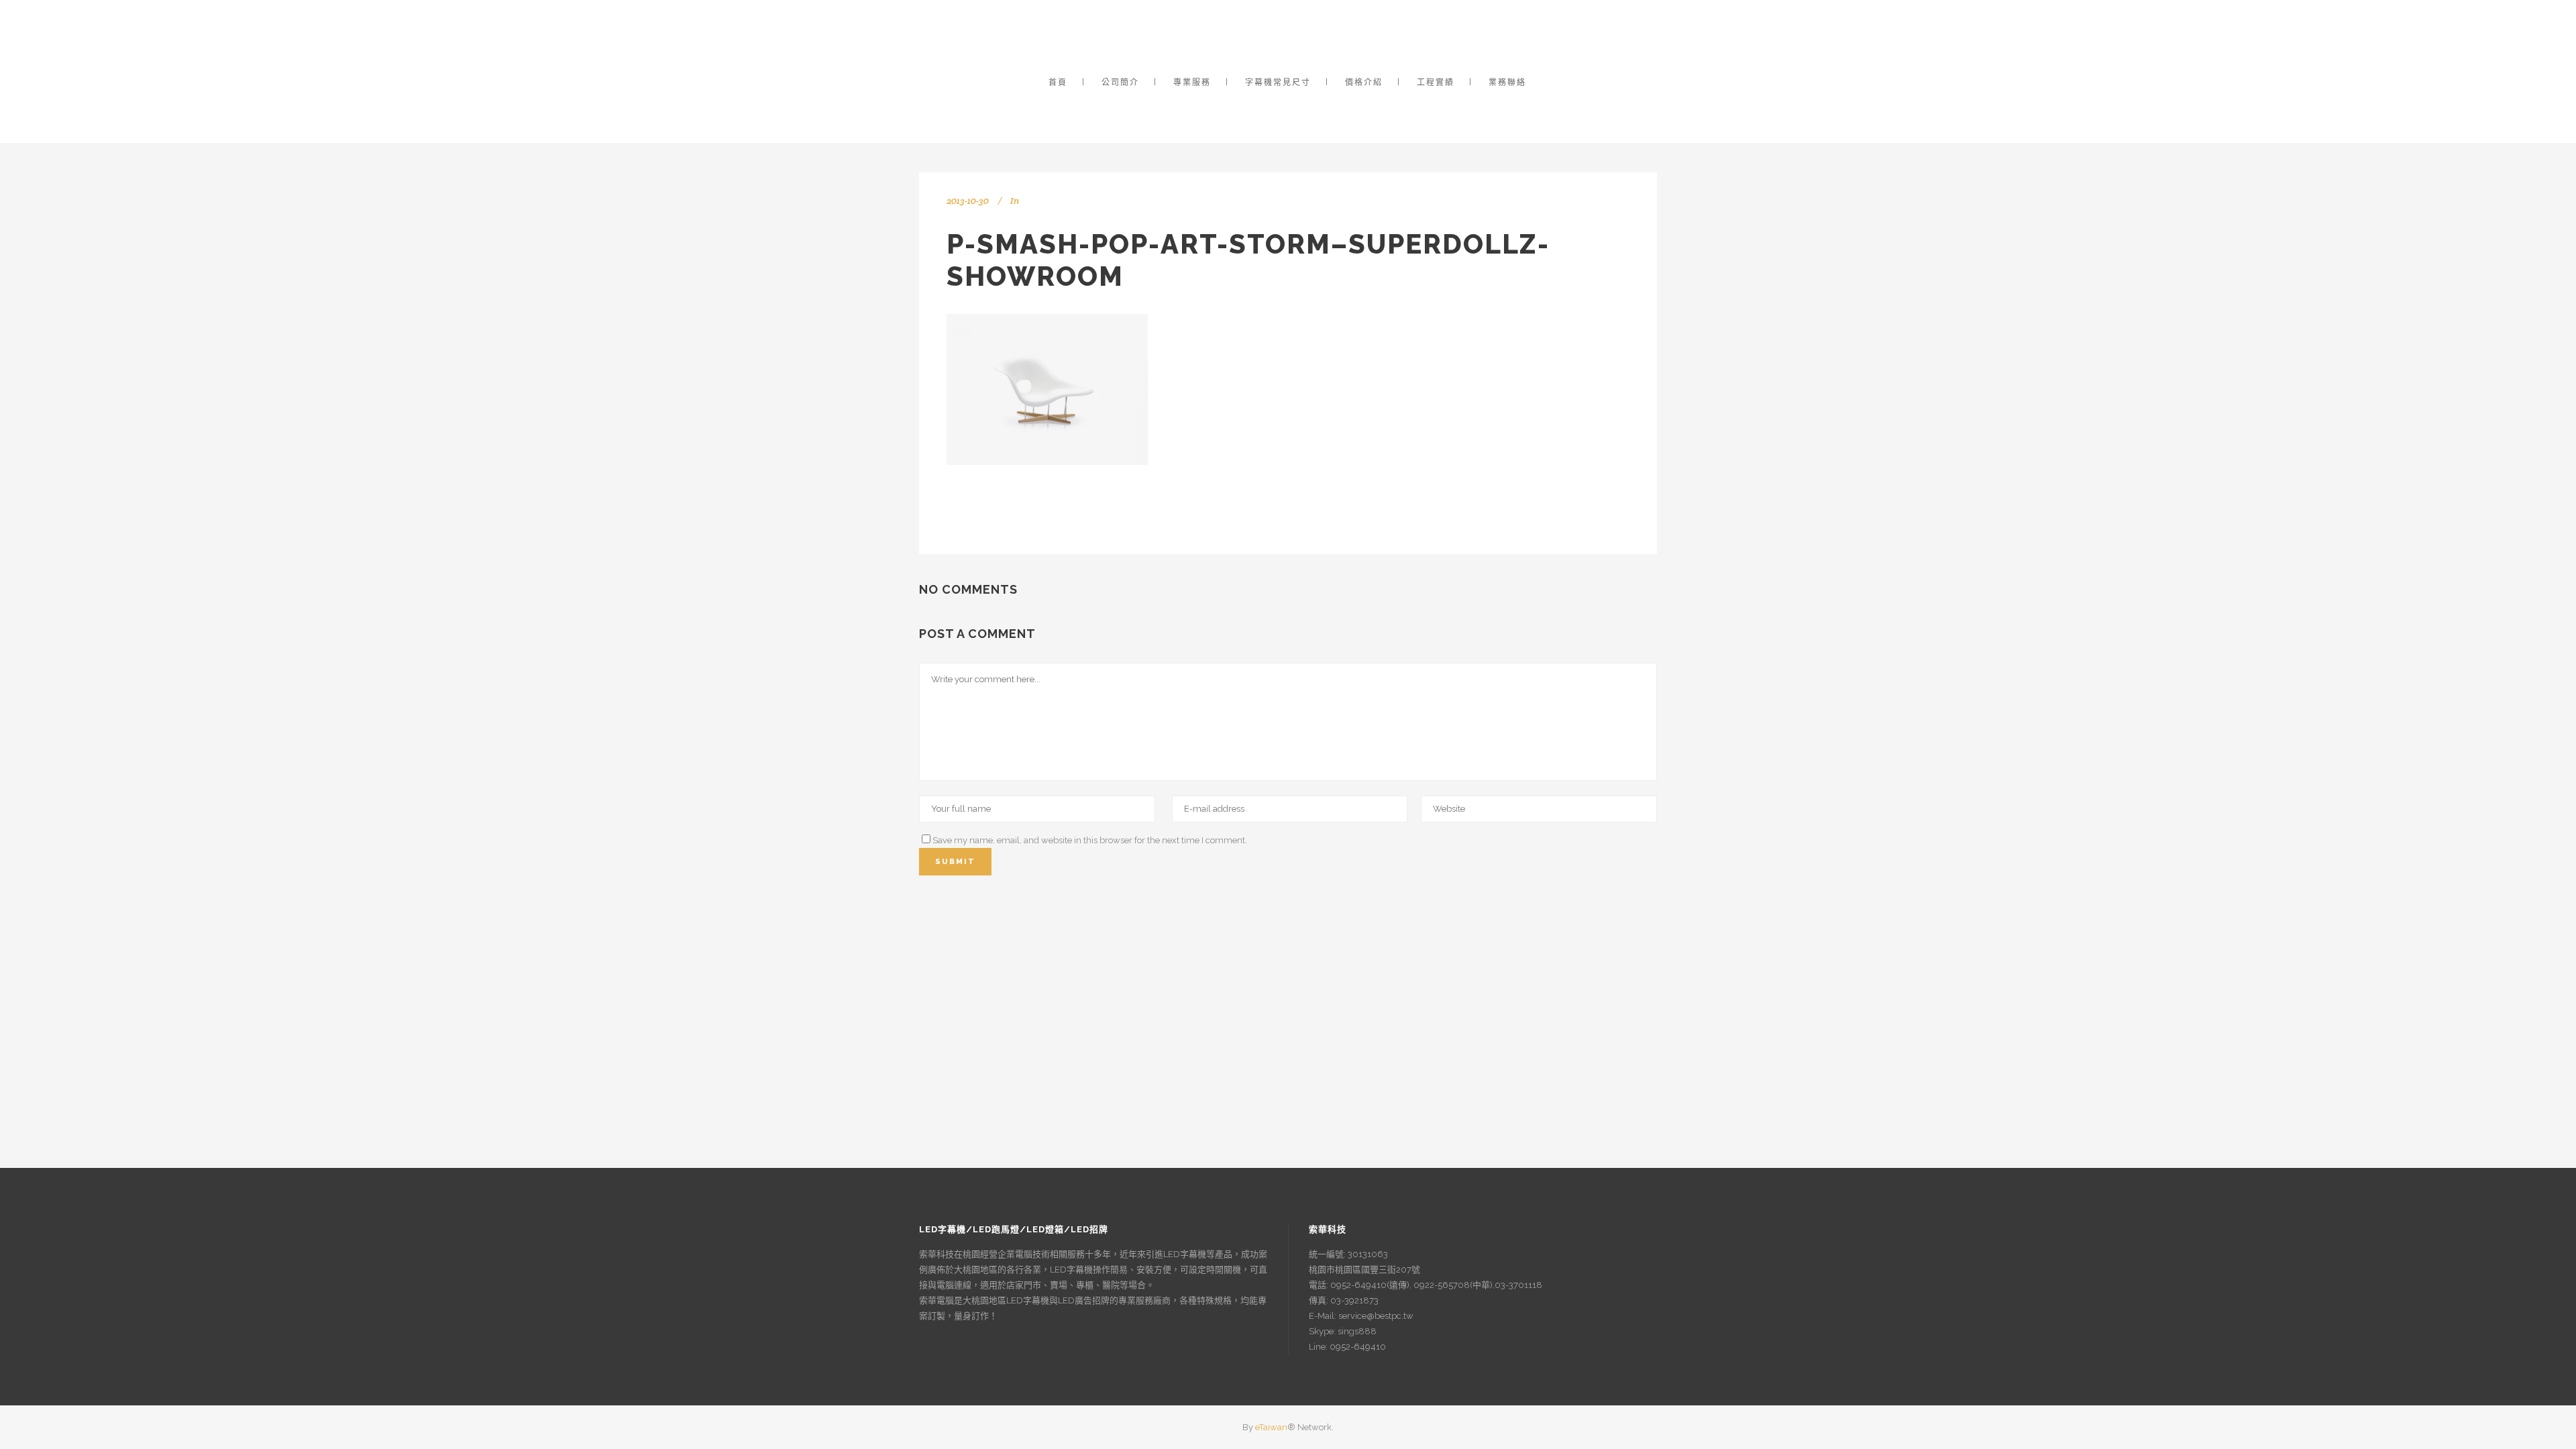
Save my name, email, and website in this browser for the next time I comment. (1090, 840)
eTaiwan (1271, 1427)
